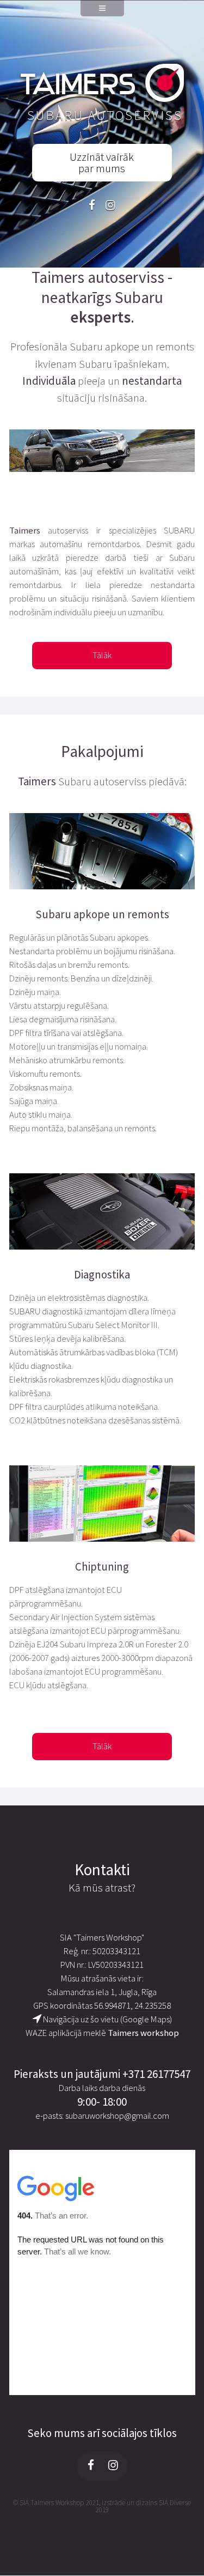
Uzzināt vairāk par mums (102, 163)
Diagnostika (102, 1275)
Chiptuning (102, 1567)
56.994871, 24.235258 (132, 2006)
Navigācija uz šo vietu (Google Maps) (107, 2019)
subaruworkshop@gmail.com (117, 2116)
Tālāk (102, 655)
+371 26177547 (156, 2074)
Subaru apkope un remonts (102, 914)
